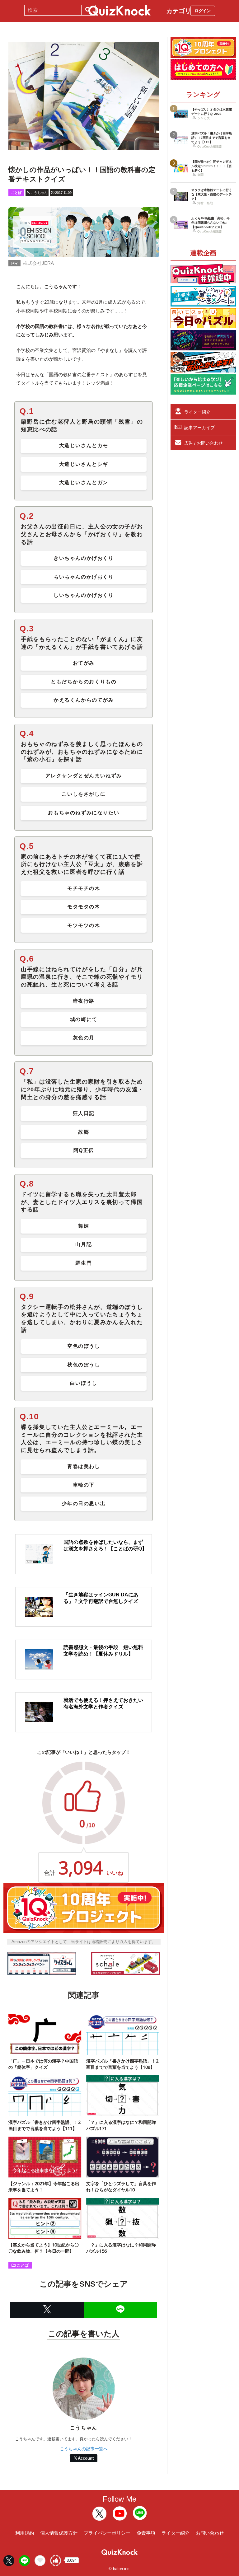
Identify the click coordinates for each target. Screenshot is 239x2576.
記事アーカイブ (199, 428)
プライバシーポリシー (107, 2533)
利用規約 (25, 2533)
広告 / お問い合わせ (204, 443)
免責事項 (146, 2533)
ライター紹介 (197, 412)
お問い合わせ (210, 2533)
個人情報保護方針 (59, 2533)
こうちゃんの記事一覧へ (84, 2449)
